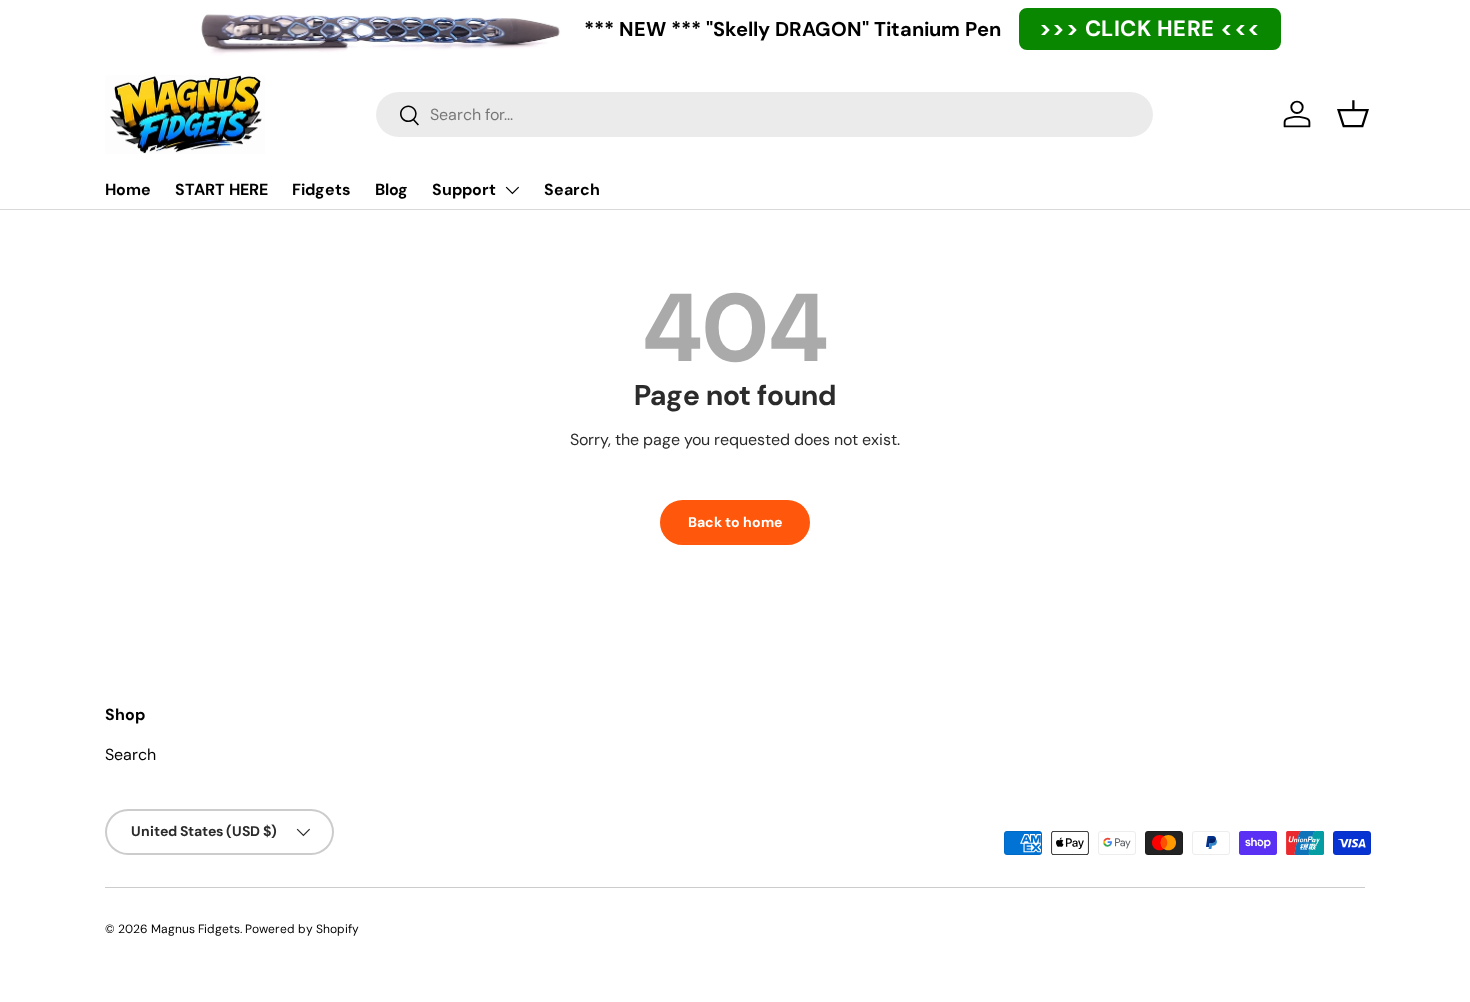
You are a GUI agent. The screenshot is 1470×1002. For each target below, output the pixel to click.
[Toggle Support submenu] (512, 190)
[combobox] (764, 114)
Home (128, 189)
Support (464, 189)
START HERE (221, 189)
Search (572, 189)
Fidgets (321, 189)
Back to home (735, 522)
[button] (1353, 114)
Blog (391, 189)
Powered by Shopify (302, 929)
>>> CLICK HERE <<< (1150, 28)
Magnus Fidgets (195, 929)
